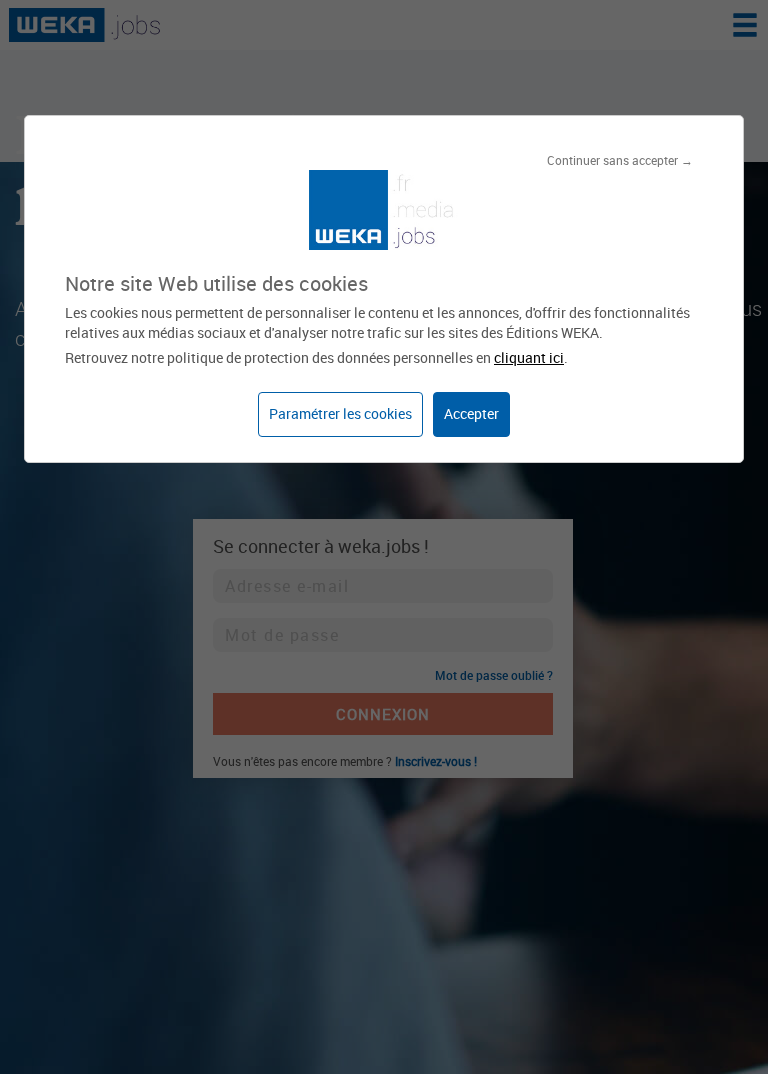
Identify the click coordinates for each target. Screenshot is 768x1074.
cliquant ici (529, 357)
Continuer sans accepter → (620, 160)
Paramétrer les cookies (340, 413)
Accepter (471, 413)
